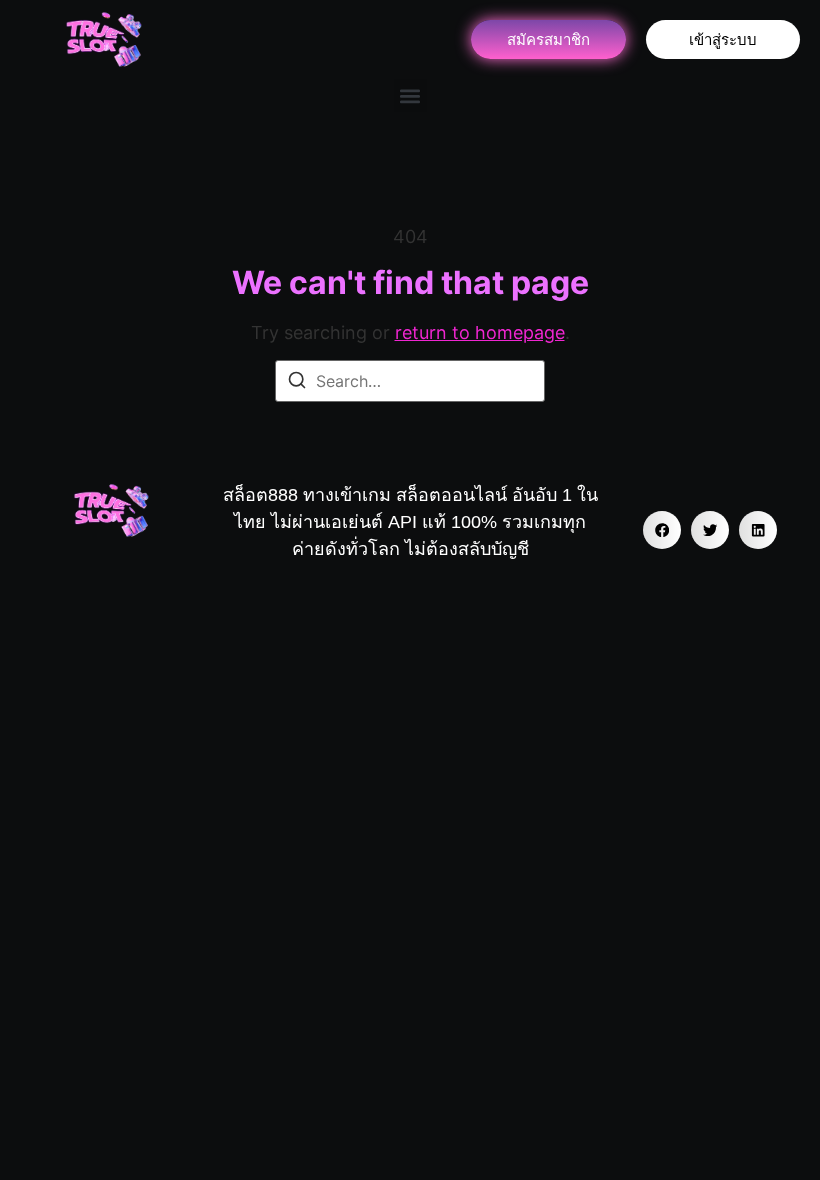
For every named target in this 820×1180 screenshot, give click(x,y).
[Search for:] (410, 381)
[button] (410, 95)
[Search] (297, 383)
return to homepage (480, 332)
